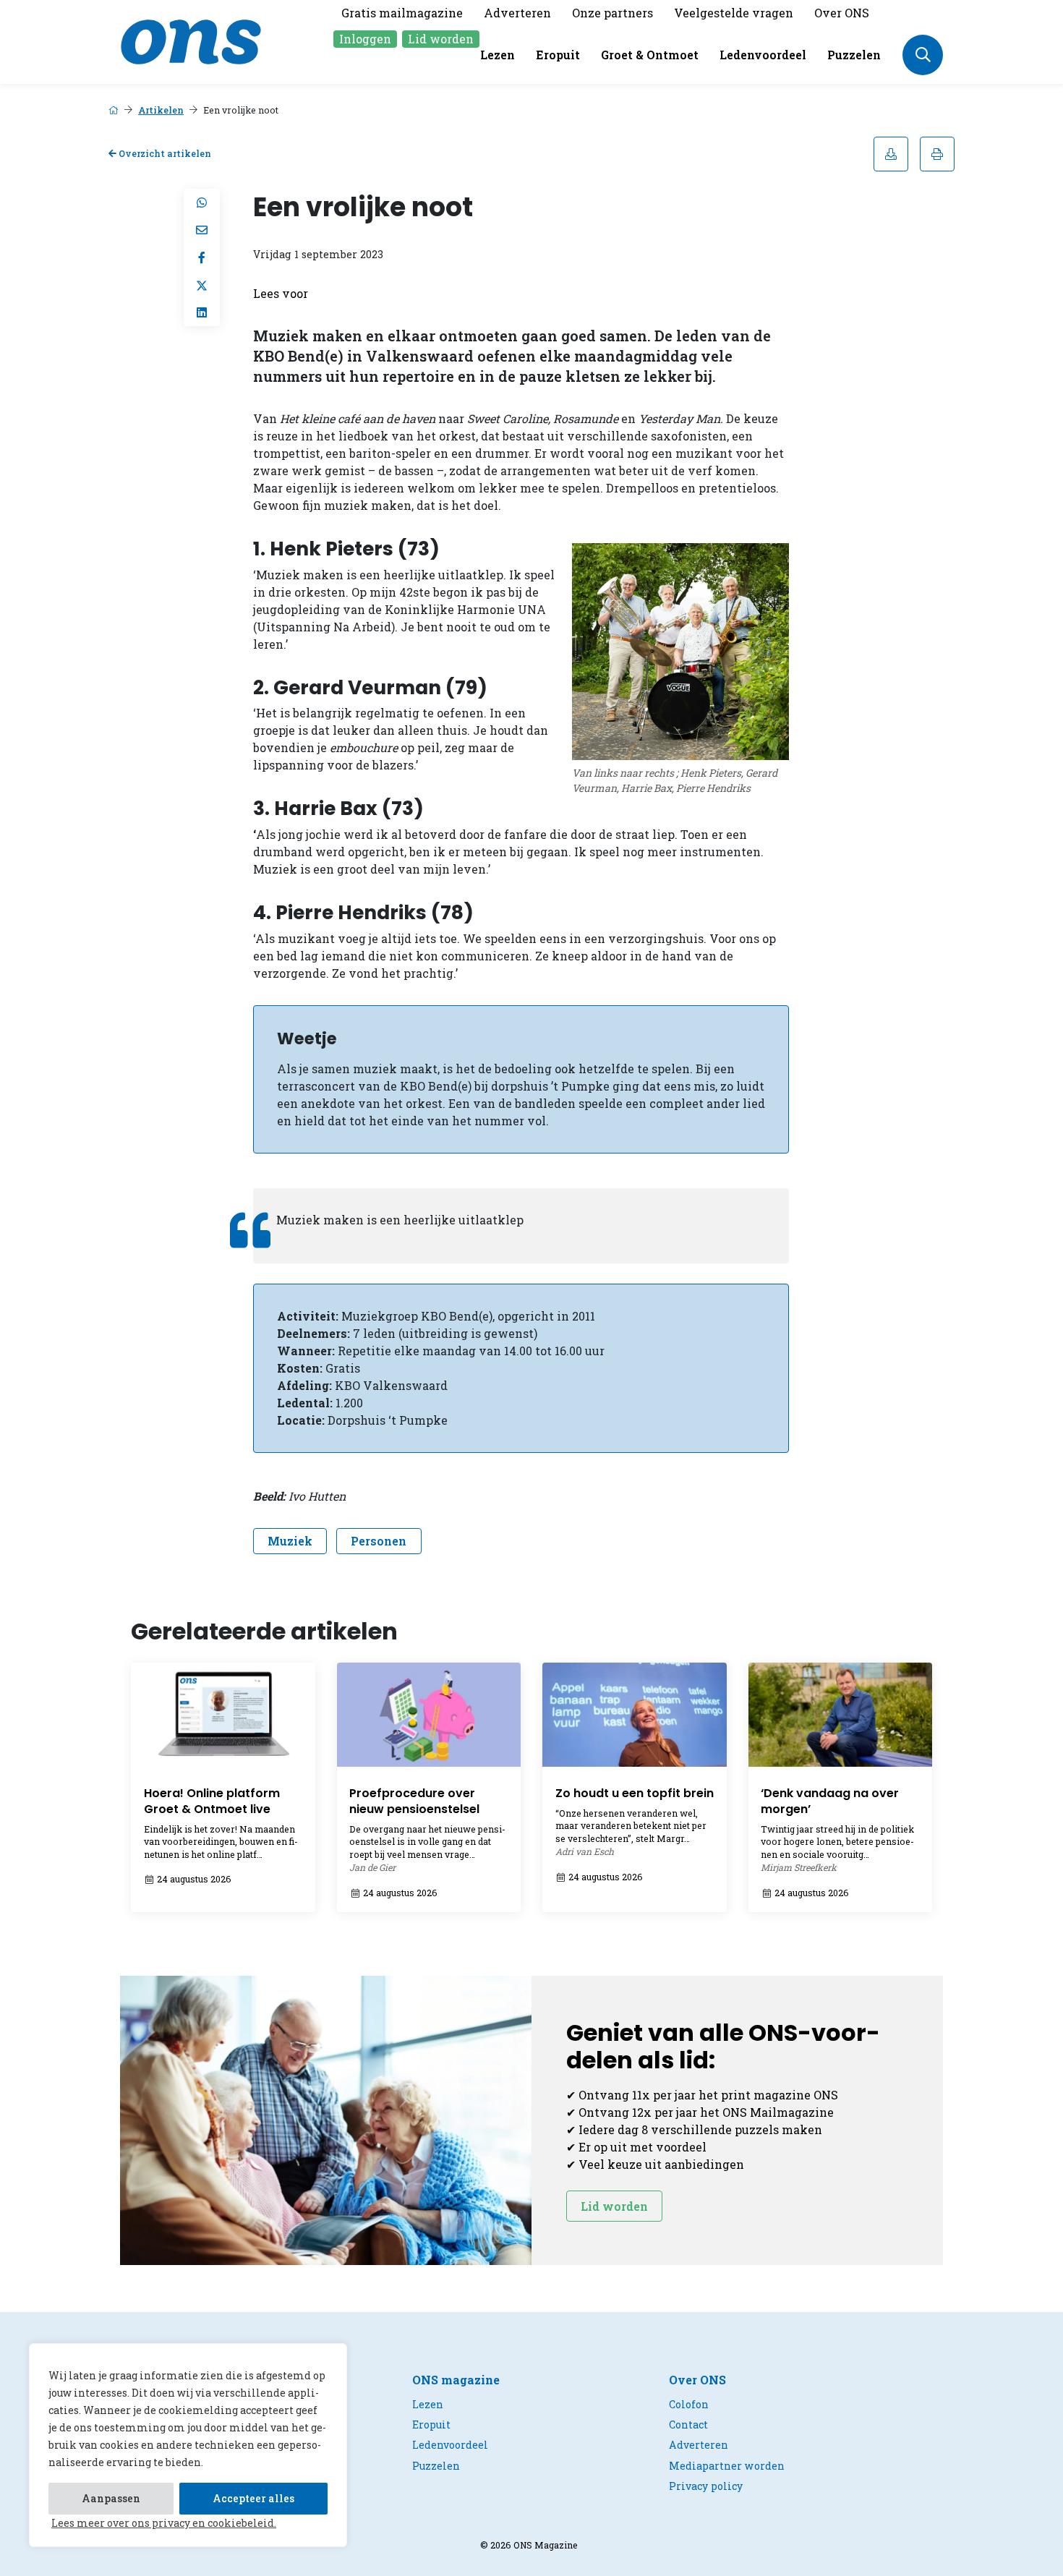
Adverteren (517, 13)
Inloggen (365, 39)
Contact (688, 2424)
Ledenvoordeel (763, 55)
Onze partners (612, 13)
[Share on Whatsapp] (202, 202)
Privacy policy (706, 2486)
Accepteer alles (253, 2498)
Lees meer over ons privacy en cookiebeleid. (164, 2523)
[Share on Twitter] (202, 285)
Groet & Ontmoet (650, 55)
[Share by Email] (202, 230)
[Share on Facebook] (202, 257)
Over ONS (842, 13)
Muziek (290, 1541)
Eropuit (558, 55)
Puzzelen (854, 55)
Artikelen (161, 110)
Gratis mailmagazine (402, 13)
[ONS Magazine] (191, 40)
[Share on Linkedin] (202, 312)
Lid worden (441, 39)
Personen (379, 1541)
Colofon (689, 2404)
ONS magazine (456, 2380)
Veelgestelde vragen (734, 13)
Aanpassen (111, 2498)
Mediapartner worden (727, 2466)
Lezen (498, 55)
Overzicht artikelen (164, 153)
